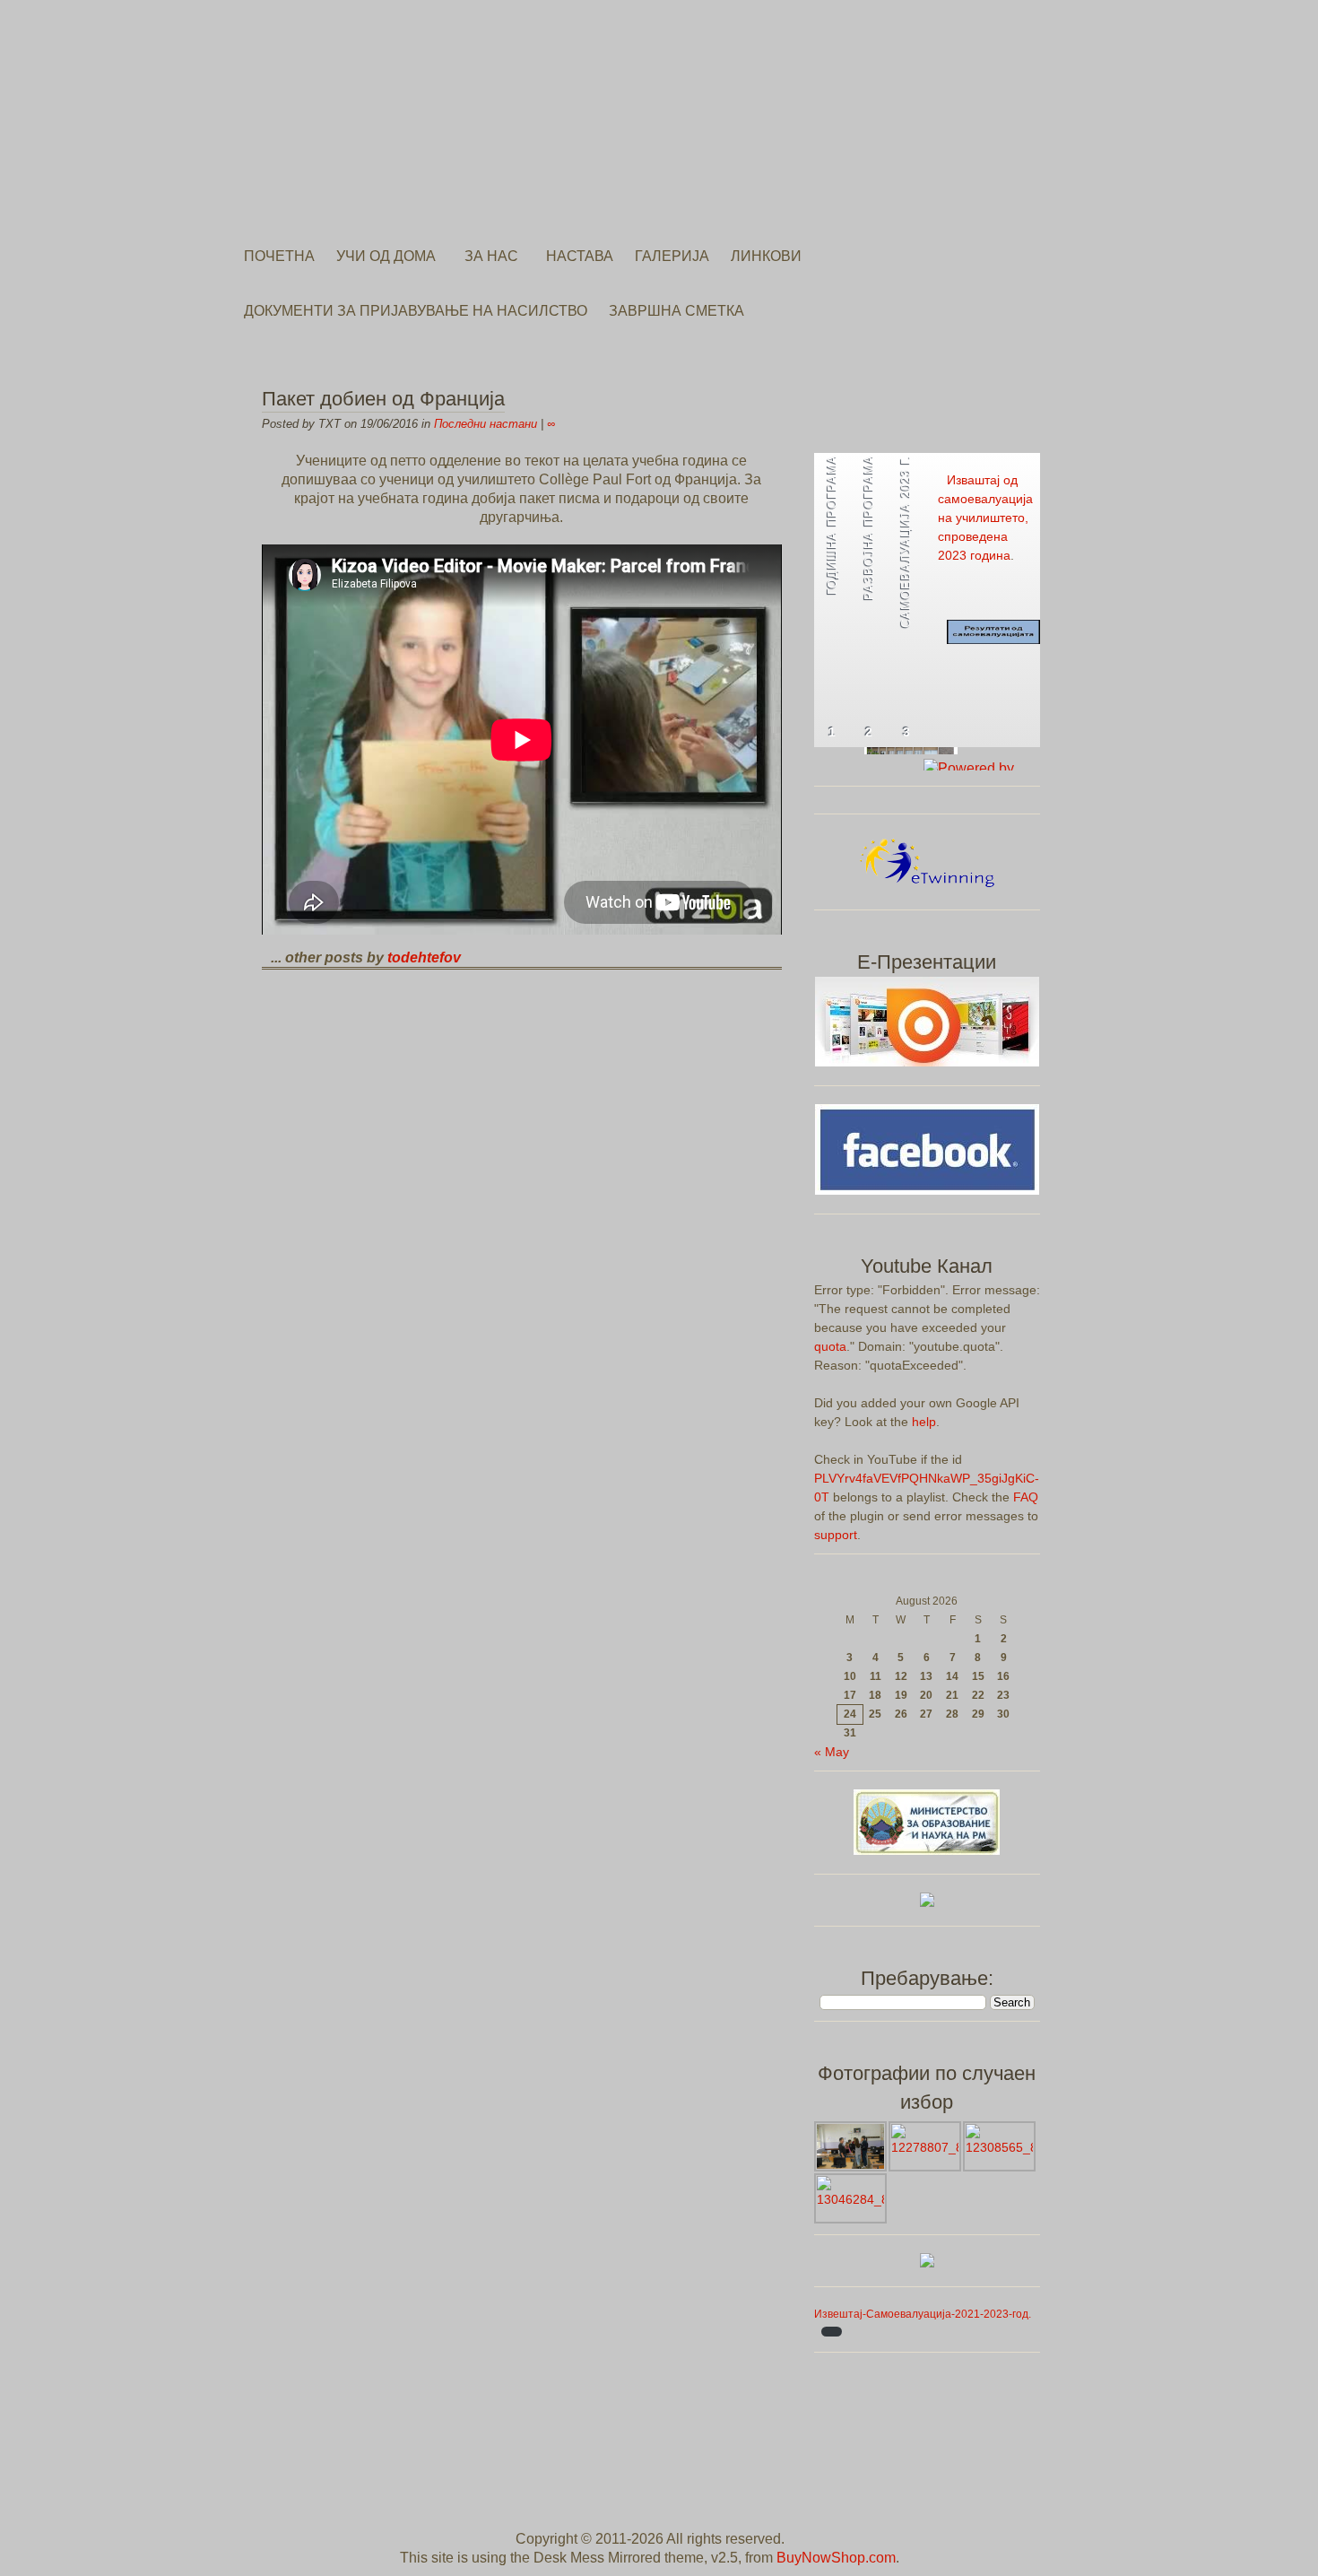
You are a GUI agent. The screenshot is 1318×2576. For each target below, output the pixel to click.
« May (832, 1752)
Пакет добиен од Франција (383, 399)
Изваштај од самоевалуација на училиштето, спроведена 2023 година (985, 518)
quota (830, 1346)
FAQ (1026, 1497)
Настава (580, 256)
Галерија (672, 256)
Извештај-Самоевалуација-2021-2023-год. (923, 2314)
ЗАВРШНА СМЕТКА (676, 311)
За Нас (491, 256)
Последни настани (486, 424)
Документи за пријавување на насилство (416, 311)
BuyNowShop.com (836, 2558)
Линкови (766, 256)
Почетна (279, 256)
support (836, 1535)
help (924, 1422)
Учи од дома (386, 256)
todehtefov (424, 957)
